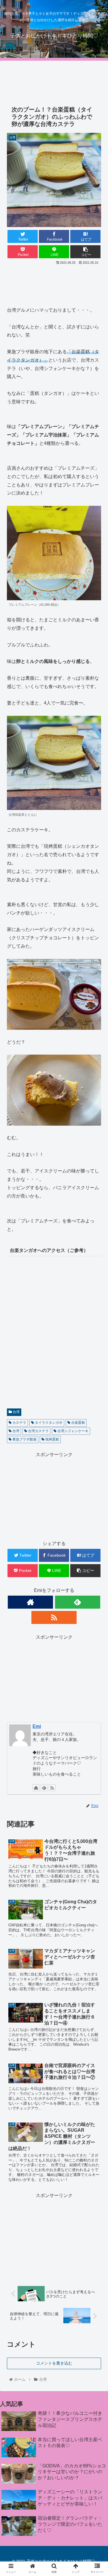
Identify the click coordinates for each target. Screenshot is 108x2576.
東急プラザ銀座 (24, 1439)
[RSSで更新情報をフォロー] (54, 1617)
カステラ (19, 1423)
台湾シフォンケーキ (72, 1431)
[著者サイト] (30, 1602)
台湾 (16, 1412)
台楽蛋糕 (78, 1423)
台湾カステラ (38, 1431)
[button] (97, 1299)
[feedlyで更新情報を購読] (78, 1602)
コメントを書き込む (54, 2363)
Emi (37, 1726)
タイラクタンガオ (48, 1423)
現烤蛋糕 (52, 1439)
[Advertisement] (54, 80)
